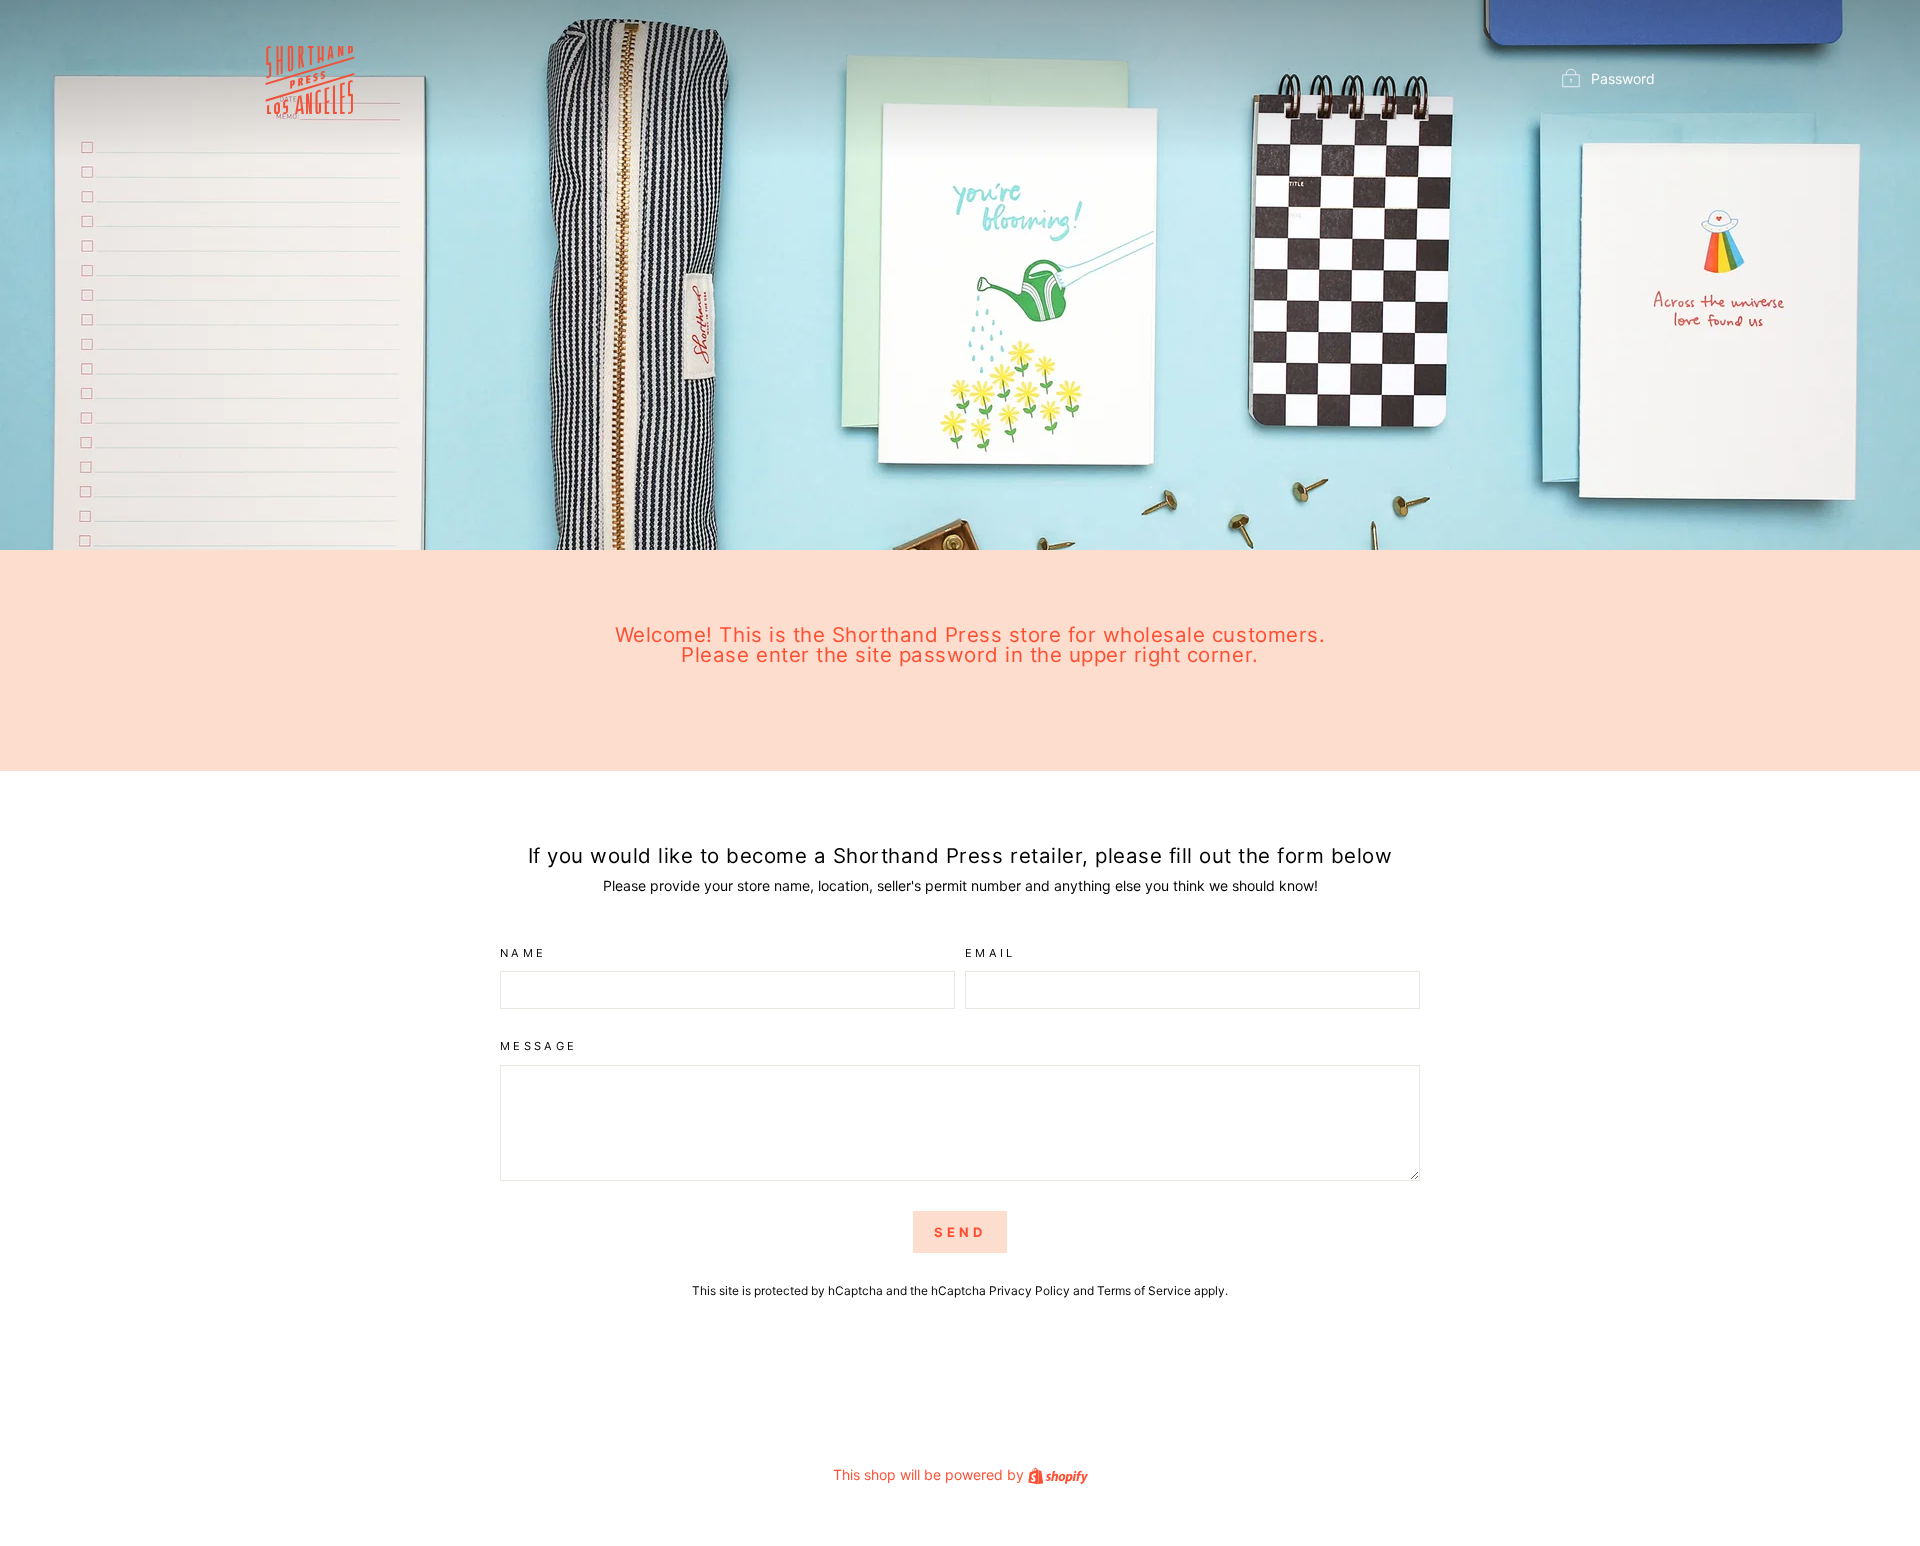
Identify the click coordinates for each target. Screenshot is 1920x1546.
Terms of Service (1144, 1290)
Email (990, 953)
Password (1623, 78)
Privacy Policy (1029, 1290)
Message (539, 1046)
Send (960, 1232)
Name (523, 953)
